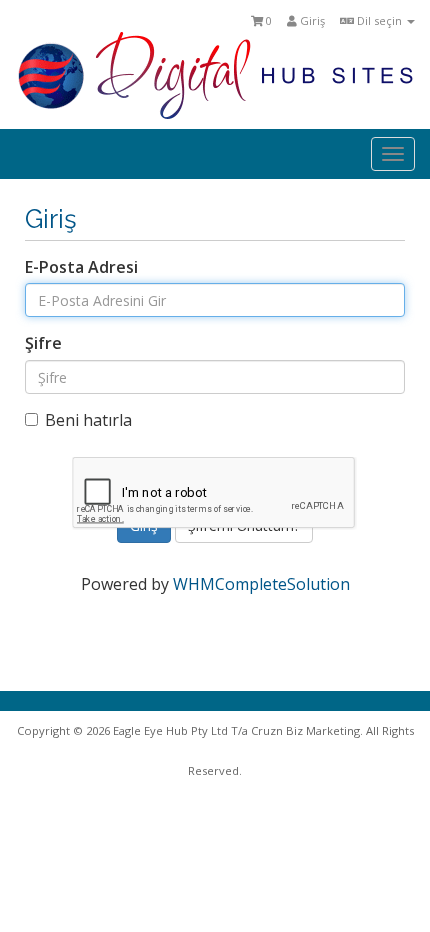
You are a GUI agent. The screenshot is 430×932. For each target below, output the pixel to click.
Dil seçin (379, 20)
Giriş (311, 20)
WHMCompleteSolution (261, 584)
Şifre (43, 343)
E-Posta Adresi (81, 267)
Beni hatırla (88, 420)
